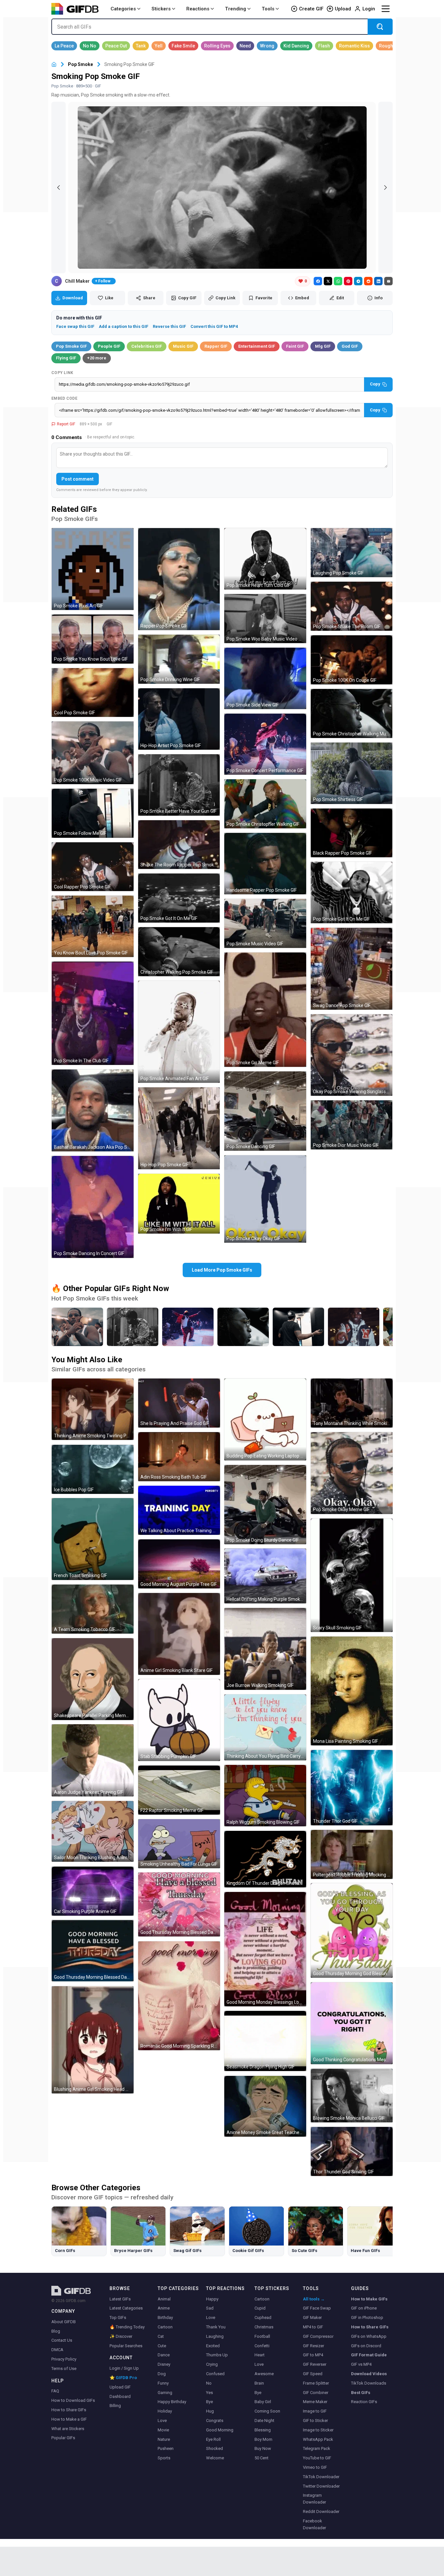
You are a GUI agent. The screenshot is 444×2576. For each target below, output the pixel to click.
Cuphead (263, 2317)
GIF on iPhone (364, 2308)
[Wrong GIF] (267, 46)
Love (162, 2421)
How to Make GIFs (369, 2299)
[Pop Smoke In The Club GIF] (93, 1013)
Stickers (161, 9)
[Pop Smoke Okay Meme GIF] (352, 1473)
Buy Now (263, 2448)
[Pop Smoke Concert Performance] (188, 1327)
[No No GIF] (90, 46)
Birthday (165, 2317)
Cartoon (165, 2327)
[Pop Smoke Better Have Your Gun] (133, 1327)
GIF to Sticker (315, 2421)
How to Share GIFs (69, 2410)
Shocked (215, 2448)
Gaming (165, 2393)
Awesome (264, 2374)
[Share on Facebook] (318, 281)
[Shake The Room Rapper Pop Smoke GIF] (179, 845)
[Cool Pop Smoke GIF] (93, 693)
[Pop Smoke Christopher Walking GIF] (265, 804)
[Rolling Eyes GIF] (217, 46)
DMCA (57, 2350)
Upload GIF (120, 2387)
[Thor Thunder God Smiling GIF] (352, 2151)
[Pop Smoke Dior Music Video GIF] (352, 1125)
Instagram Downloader (314, 2499)
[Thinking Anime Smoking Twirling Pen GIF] (93, 1409)
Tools (268, 9)
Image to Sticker (318, 2430)
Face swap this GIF (75, 326)
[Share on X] (328, 281)
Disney (164, 2364)
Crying (212, 2364)
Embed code (64, 398)
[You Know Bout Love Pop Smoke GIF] (93, 926)
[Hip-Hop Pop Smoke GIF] (179, 1128)
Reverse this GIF (169, 326)
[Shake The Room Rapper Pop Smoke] (354, 1327)
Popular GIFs (63, 2438)
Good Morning (220, 2430)
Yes (209, 2393)
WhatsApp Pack (318, 2439)
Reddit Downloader (321, 2511)
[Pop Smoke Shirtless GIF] (352, 773)
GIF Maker (312, 2317)
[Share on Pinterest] (348, 281)
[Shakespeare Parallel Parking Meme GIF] (93, 1679)
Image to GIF (315, 2411)
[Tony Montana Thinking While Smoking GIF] (352, 1403)
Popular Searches (126, 2346)
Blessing (263, 2430)
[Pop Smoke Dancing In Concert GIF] (93, 1207)
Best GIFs (361, 2393)
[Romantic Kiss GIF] (354, 46)
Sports (164, 2458)
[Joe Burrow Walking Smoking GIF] (265, 1649)
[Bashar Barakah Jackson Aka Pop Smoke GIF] (93, 1110)
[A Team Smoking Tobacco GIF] (93, 1609)
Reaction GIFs (364, 2402)
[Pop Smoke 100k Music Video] (77, 1327)
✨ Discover (121, 2336)
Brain (259, 2383)
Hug (210, 2411)
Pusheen (166, 2448)
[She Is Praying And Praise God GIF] (179, 1403)
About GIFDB (64, 2322)
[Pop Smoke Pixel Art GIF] (93, 569)
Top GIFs (118, 2317)
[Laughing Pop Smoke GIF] (352, 553)
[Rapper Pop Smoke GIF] (179, 579)
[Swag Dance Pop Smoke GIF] (352, 969)
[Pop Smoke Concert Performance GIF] (265, 744)
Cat (161, 2336)
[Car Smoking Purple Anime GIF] (93, 1891)
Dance (164, 2355)
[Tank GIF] (141, 46)
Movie (163, 2430)
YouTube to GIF (317, 2458)
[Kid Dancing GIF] (296, 46)
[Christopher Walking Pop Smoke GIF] (179, 952)
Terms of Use (64, 2369)
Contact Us (62, 2340)
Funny (163, 2383)
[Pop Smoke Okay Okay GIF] (265, 1199)
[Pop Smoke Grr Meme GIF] (265, 1010)
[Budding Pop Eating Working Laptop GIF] (265, 1419)
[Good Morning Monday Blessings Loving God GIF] (265, 1949)
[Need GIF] (245, 46)
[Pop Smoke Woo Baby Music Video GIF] (265, 619)
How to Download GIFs (73, 2400)
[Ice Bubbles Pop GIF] (93, 1469)
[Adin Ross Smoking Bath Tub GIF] (179, 1457)
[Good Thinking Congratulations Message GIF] (352, 2023)
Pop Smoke (80, 64)
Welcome (215, 2458)
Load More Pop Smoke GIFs (222, 1270)
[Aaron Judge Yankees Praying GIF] (93, 1760)
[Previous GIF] (59, 188)
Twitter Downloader (321, 2486)
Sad (210, 2308)
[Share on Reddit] (368, 281)
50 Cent (261, 2458)
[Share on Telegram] (358, 281)
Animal (164, 2299)
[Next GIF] (385, 188)
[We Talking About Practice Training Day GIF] (179, 1510)
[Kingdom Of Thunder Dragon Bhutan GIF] (265, 1859)
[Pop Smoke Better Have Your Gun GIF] (179, 785)
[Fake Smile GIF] (183, 46)
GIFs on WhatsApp (369, 2336)
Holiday (165, 2411)
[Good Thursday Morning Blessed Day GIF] (93, 1951)
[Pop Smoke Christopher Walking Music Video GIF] (352, 713)
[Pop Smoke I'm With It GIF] (179, 1204)
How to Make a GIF (69, 2419)
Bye (209, 2402)
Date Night (264, 2421)
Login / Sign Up (124, 2368)
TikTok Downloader (321, 2477)
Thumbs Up (217, 2355)
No (209, 2383)
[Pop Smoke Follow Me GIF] (93, 813)
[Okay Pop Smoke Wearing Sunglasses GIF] (352, 1055)
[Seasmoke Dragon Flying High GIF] (265, 2041)
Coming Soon (267, 2411)
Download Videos (369, 2374)
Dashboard (120, 2396)
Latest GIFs (120, 2299)
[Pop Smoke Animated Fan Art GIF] (179, 1032)
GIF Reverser (315, 2364)
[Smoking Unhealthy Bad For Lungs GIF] (179, 1844)
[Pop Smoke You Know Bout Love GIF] (93, 639)
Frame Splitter (316, 2383)
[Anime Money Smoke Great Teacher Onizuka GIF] (265, 2106)
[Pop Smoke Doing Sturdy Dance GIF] (265, 1505)
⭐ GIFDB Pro (123, 2378)
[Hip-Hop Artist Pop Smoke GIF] (179, 719)
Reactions (198, 9)
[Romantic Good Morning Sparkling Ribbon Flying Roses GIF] (179, 1996)
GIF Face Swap (317, 2308)
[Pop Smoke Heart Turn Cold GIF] (265, 559)
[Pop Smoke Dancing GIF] (265, 1111)
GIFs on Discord (366, 2346)
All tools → (314, 2299)
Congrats (215, 2421)
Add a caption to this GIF (124, 326)
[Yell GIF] (159, 46)
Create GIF (311, 9)
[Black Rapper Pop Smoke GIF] (352, 833)
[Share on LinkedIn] (378, 281)
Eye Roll (213, 2439)
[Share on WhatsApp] (338, 281)
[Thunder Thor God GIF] (352, 1788)
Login (369, 9)
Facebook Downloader (314, 2524)
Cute (162, 2346)
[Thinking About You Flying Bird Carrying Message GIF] (265, 1727)
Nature (164, 2439)
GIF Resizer (313, 2346)
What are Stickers (68, 2429)
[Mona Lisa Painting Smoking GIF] (352, 1691)
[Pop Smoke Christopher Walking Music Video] (243, 1327)
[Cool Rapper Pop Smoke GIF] (93, 867)
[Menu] (385, 9)
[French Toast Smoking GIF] (93, 1539)
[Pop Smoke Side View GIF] (265, 678)
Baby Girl (263, 2402)
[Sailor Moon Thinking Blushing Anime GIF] (93, 1831)
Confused (215, 2374)
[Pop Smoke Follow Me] (298, 1327)
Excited (213, 2346)
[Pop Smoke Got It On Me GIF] (179, 898)
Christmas (264, 2327)
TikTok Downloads (369, 2383)
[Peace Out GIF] (116, 46)
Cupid (260, 2308)
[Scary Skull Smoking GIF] (352, 1575)
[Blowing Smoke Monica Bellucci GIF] (352, 2096)
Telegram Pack (317, 2448)
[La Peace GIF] (64, 46)
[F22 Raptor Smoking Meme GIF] (179, 1790)
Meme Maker (315, 2402)
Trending (235, 9)
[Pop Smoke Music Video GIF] (265, 923)
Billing (115, 2406)
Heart (260, 2355)
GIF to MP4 (313, 2355)
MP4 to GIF (313, 2327)
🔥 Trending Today (127, 2327)
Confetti (262, 2346)
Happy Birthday (172, 2402)
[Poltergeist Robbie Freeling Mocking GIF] (352, 1854)
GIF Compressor (318, 2336)
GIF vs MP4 (361, 2364)
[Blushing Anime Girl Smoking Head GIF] (93, 2040)
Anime (164, 2308)
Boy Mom (263, 2439)
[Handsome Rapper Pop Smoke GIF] (265, 864)
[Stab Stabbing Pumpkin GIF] (179, 1720)
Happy (212, 2299)
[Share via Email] (388, 281)
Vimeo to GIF (315, 2467)
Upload (343, 9)
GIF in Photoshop (367, 2317)
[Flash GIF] (324, 46)
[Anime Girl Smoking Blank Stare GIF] (179, 1634)
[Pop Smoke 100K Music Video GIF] (93, 753)
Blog (56, 2331)
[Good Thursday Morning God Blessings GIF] (352, 1930)
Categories (123, 9)
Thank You (216, 2327)
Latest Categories (126, 2308)
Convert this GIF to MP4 (214, 326)
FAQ (55, 2391)
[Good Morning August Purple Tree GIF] (179, 1564)
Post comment (78, 479)
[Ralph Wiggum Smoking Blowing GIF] (265, 1796)
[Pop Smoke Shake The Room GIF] (352, 606)
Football (262, 2336)
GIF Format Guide (369, 2355)
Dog (162, 2374)
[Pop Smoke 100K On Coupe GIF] (352, 660)
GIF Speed (313, 2374)
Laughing (215, 2336)
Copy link (62, 373)
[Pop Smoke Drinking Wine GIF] (179, 659)
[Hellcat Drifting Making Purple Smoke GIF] (265, 1576)
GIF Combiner (316, 2393)
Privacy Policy (64, 2359)
